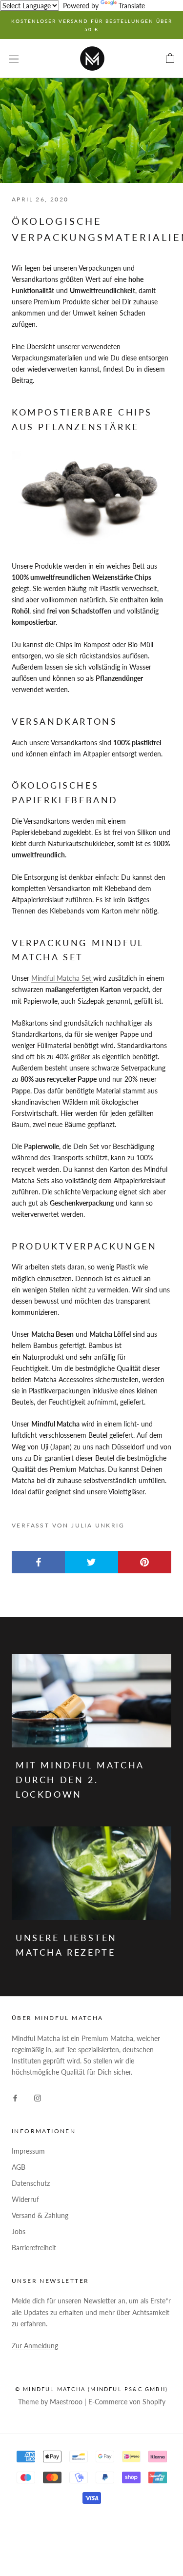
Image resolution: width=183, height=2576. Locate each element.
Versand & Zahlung (40, 2215)
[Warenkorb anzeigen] (170, 59)
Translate (132, 6)
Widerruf (25, 2199)
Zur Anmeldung (35, 2346)
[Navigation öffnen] (14, 58)
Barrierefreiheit (34, 2248)
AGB (19, 2167)
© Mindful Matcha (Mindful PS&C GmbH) (91, 2389)
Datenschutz (31, 2183)
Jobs (19, 2231)
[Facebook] (15, 2097)
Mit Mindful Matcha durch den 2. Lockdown (80, 1779)
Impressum (28, 2151)
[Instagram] (38, 2097)
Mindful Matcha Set (62, 978)
